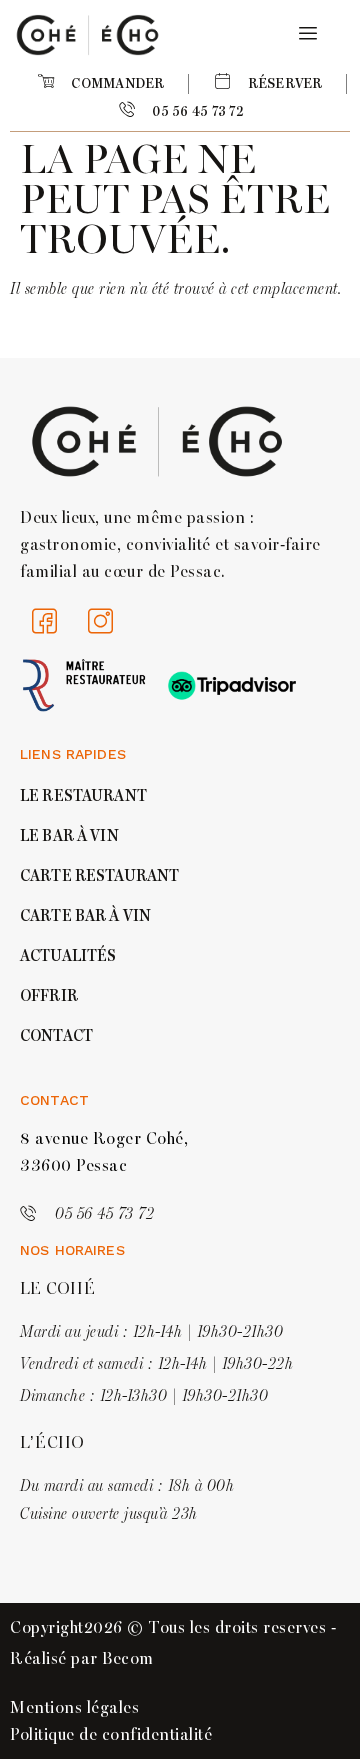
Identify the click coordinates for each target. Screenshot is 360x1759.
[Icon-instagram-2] (101, 621)
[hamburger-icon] (304, 34)
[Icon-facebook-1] (45, 621)
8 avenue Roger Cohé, (104, 1139)
